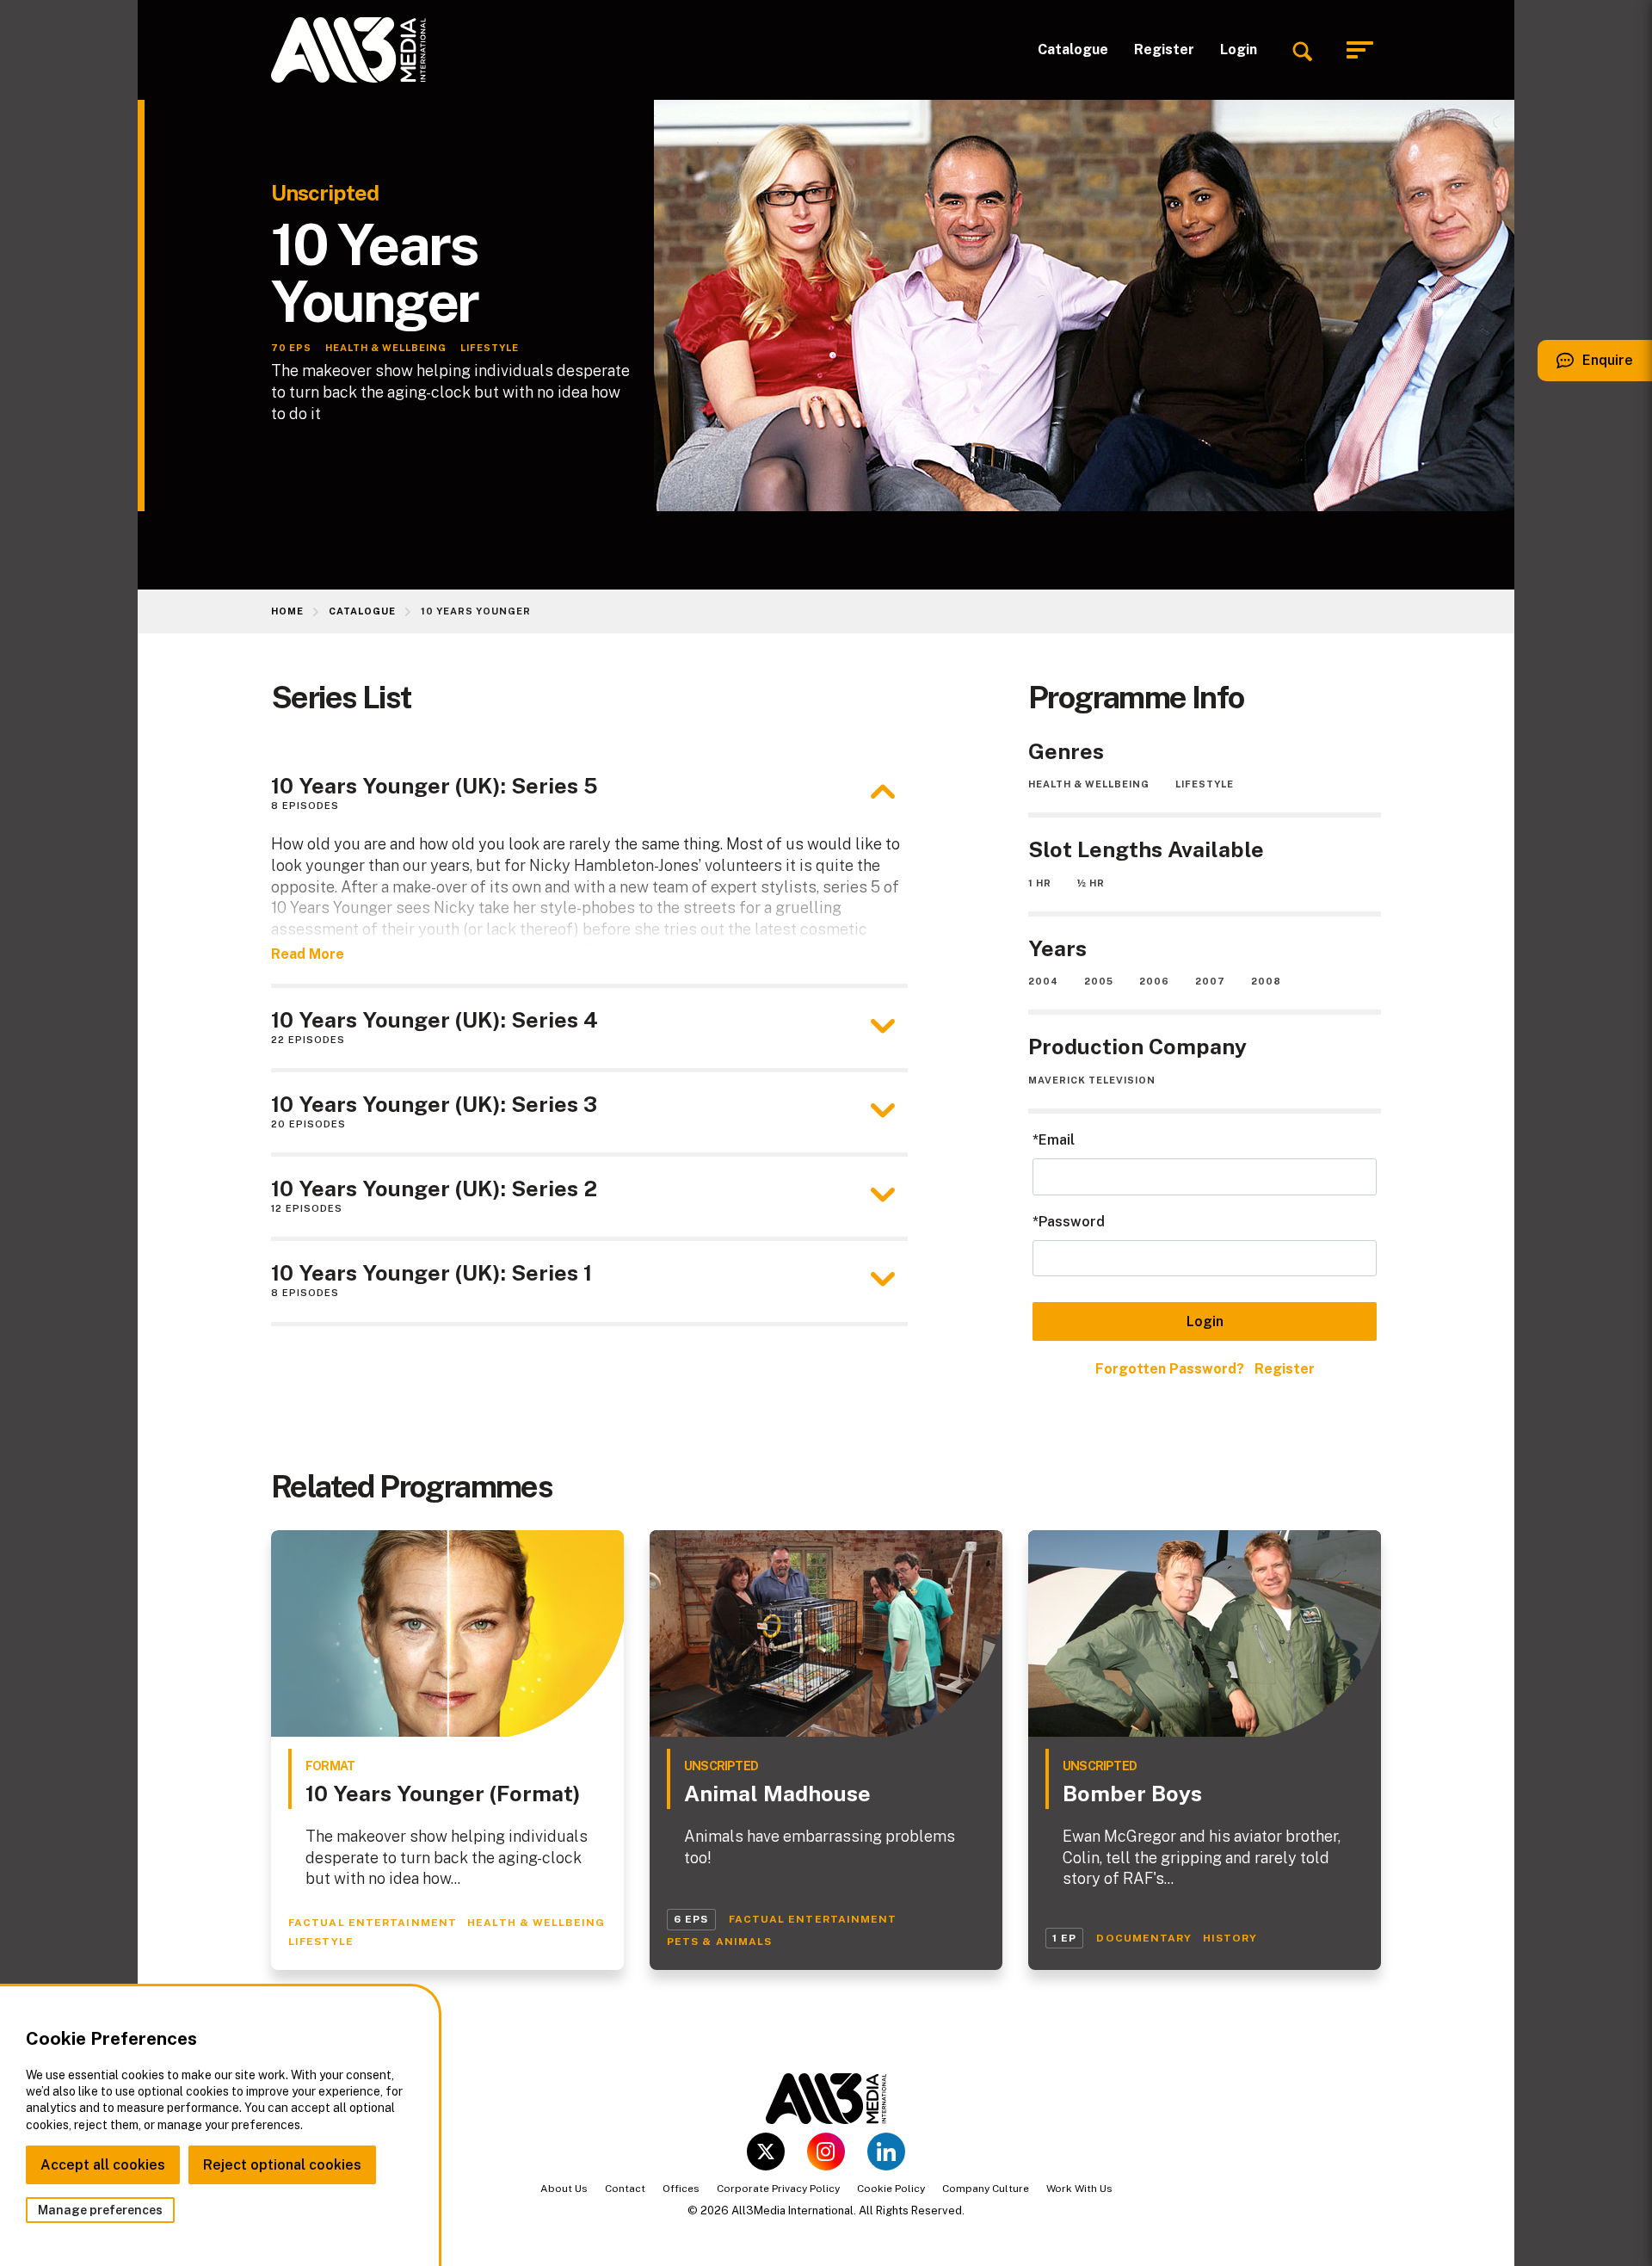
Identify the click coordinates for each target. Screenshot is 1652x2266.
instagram (826, 2152)
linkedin (886, 2152)
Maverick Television (1092, 1080)
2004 (1043, 981)
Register (1164, 49)
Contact (625, 2189)
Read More (308, 954)
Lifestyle (1205, 784)
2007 (1210, 981)
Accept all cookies (103, 2165)
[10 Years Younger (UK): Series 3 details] (883, 1110)
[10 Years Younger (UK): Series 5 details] (883, 792)
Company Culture (986, 2189)
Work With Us (1079, 2189)
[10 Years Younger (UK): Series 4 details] (883, 1026)
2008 (1266, 981)
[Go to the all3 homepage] (348, 50)
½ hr (1091, 883)
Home (287, 611)
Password (1072, 1222)
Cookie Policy (891, 2189)
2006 (1154, 981)
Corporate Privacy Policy (778, 2189)
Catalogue (1073, 49)
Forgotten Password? (1170, 1369)
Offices (681, 2189)
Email (1057, 1140)
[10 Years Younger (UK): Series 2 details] (883, 1195)
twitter (766, 2152)
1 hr (1040, 883)
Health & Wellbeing (1089, 784)
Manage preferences (100, 2210)
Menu (1364, 50)
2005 (1099, 981)
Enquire (1585, 367)
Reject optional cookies (282, 2165)
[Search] (1302, 50)
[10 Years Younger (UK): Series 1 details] (883, 1279)
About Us (564, 2189)
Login (1239, 49)
